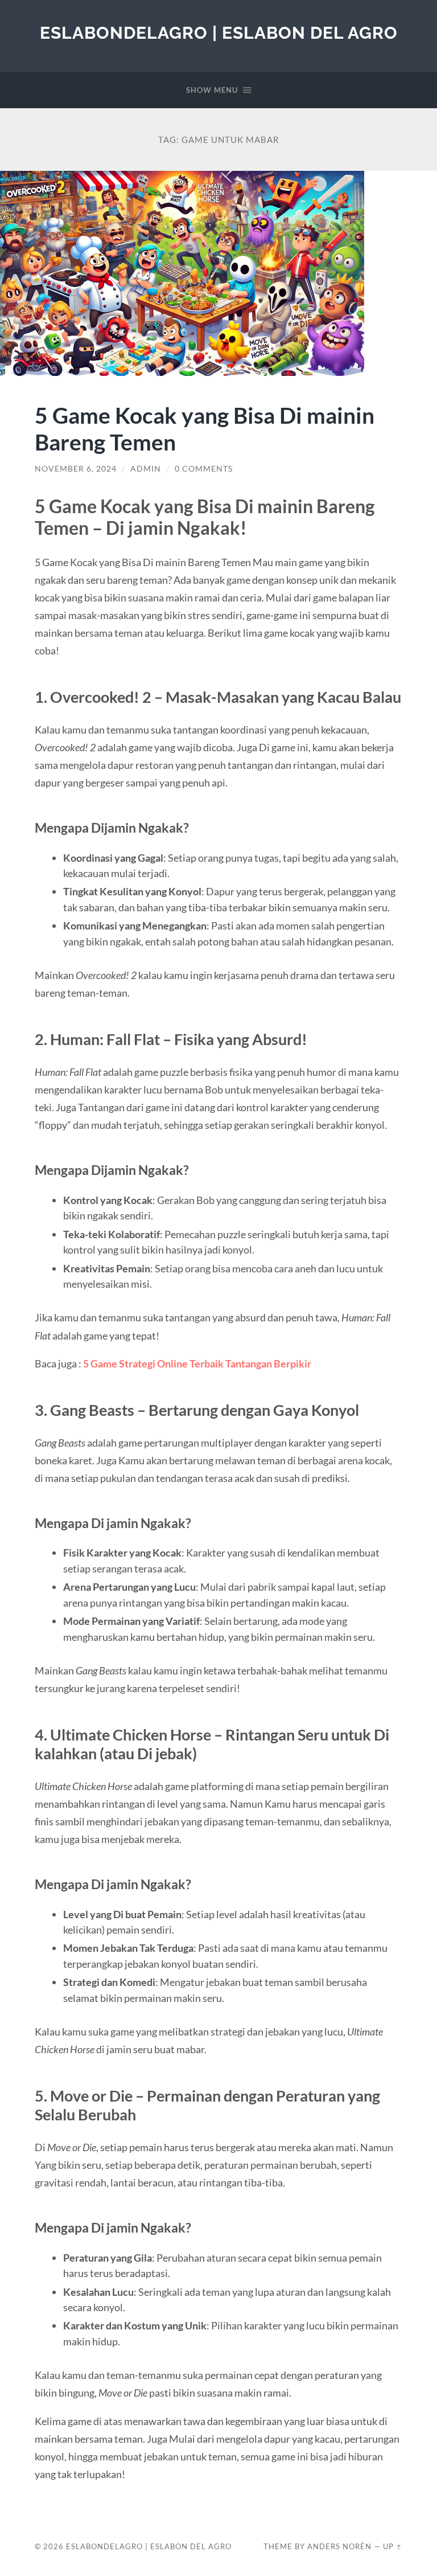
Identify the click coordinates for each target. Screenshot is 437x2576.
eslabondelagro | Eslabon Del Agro (219, 33)
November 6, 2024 (76, 469)
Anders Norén (339, 2546)
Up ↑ (393, 2546)
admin (146, 469)
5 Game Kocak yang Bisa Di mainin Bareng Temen (205, 428)
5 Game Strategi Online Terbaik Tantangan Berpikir (197, 1363)
